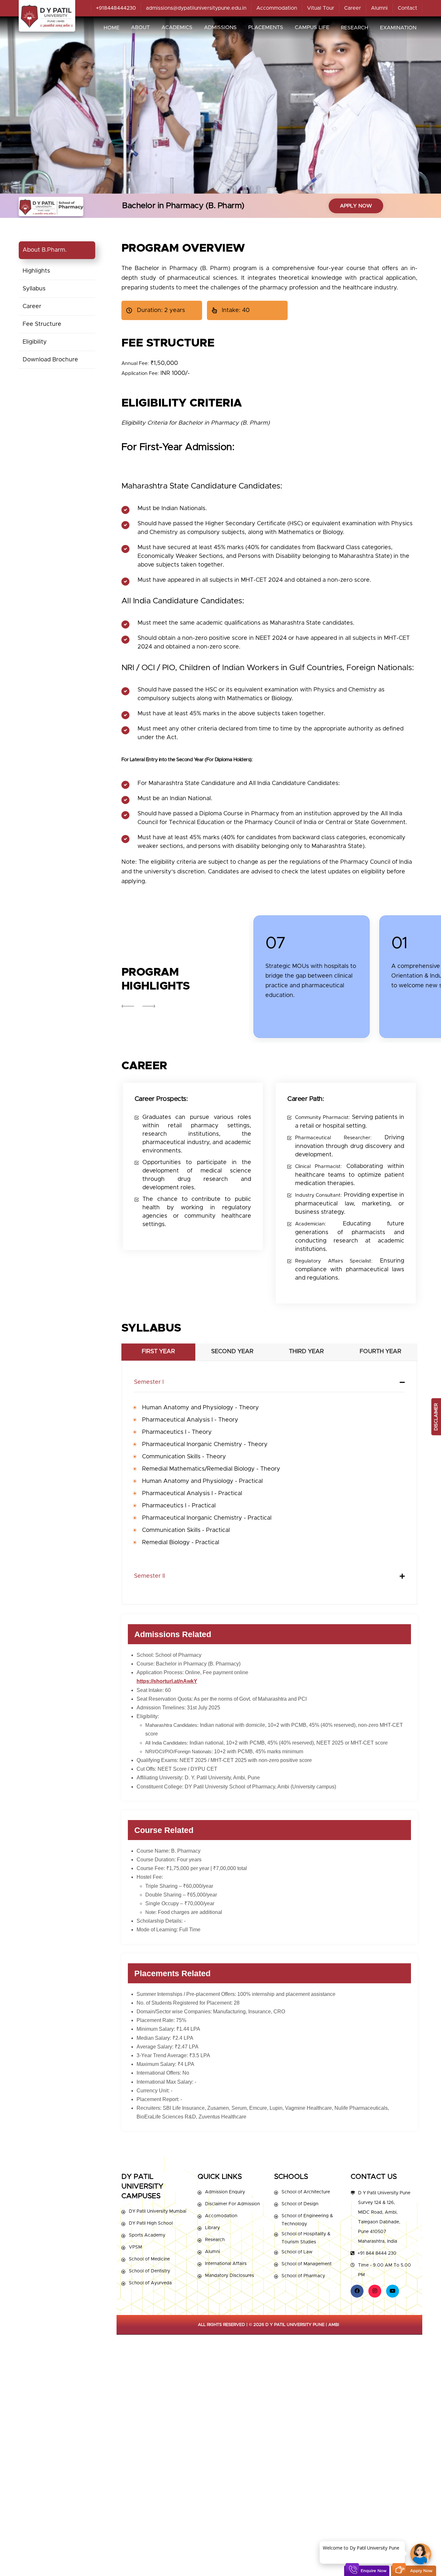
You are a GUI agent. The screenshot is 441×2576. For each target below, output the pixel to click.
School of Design (300, 2204)
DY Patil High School (151, 2223)
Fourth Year (380, 1352)
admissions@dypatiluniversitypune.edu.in (196, 8)
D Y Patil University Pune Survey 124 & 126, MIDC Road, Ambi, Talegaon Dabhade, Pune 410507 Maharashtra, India (384, 2217)
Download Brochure (50, 360)
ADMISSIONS (220, 27)
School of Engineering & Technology (307, 2220)
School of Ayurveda (150, 2283)
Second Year (232, 1352)
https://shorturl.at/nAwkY (167, 1681)
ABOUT (140, 27)
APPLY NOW (356, 206)
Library (212, 2228)
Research (215, 2240)
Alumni (379, 8)
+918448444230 (116, 8)
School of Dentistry (149, 2271)
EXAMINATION (398, 28)
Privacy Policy (382, 2552)
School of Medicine (149, 2259)
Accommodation (277, 8)
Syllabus (34, 289)
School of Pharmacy (303, 2276)
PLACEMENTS (266, 27)
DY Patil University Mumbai (158, 2211)
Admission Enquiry (225, 2192)
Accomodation (221, 2216)
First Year (158, 1352)
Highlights (36, 271)
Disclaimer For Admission (232, 2204)
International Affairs (226, 2264)
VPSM (135, 2247)
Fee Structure (42, 324)
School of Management (307, 2264)
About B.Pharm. (45, 250)
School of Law (297, 2252)
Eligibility (35, 342)
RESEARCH (355, 28)
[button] (149, 1006)
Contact (407, 8)
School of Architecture (306, 2192)
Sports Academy (147, 2235)
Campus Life (312, 27)
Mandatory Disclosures (230, 2276)
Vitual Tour (321, 8)
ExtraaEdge (361, 2552)
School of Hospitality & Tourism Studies (306, 2238)
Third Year (306, 1352)
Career (353, 8)
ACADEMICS (177, 27)
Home (112, 28)
